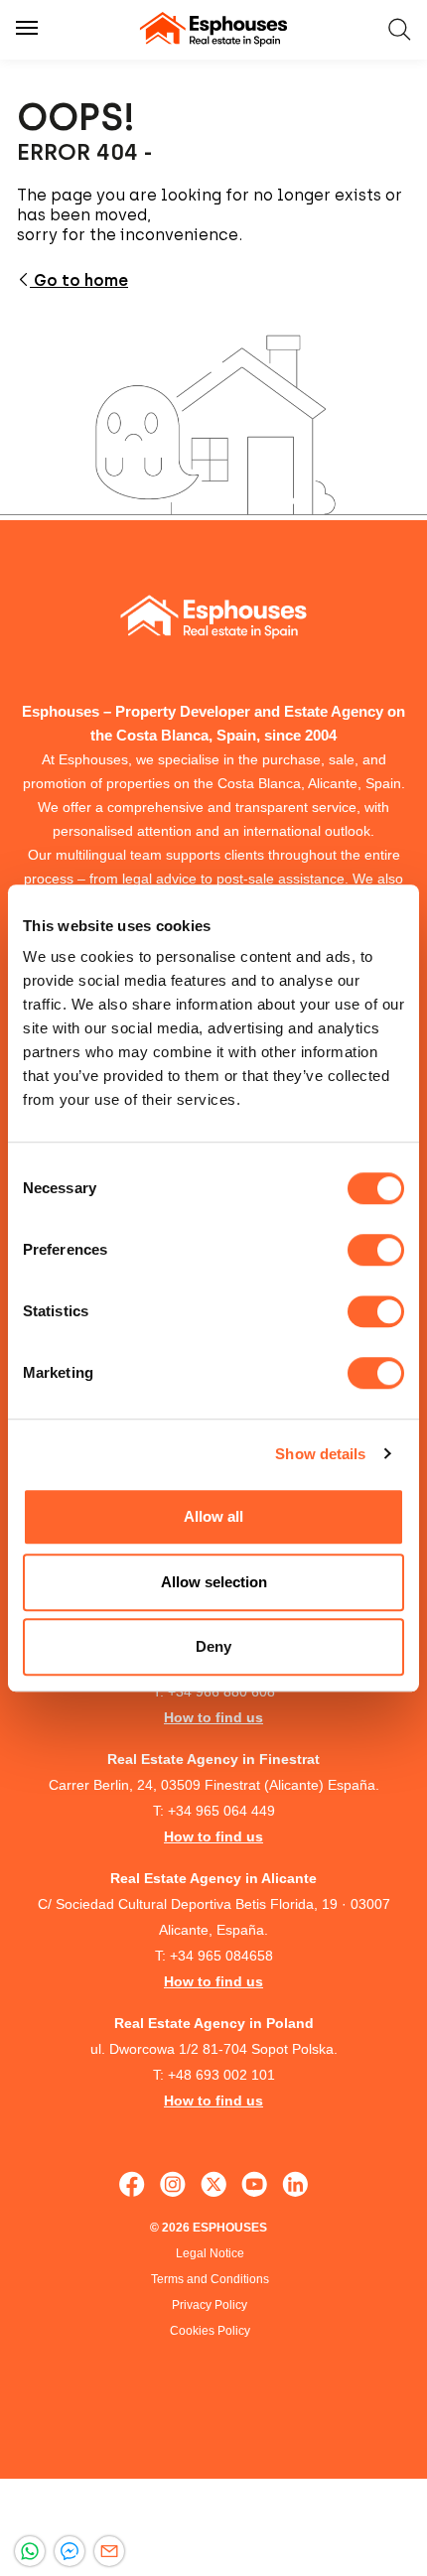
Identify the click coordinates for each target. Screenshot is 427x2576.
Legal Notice (210, 2253)
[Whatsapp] (30, 2551)
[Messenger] (70, 2551)
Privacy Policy (210, 2305)
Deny (213, 1646)
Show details (320, 1454)
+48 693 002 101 (221, 2075)
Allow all (213, 1516)
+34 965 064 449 (221, 1811)
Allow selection (214, 1582)
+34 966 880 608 (221, 1692)
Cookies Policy (210, 2331)
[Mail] (109, 2551)
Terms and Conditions (210, 2279)
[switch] (376, 1250)
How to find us (213, 1717)
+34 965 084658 (221, 1956)
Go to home (79, 280)
